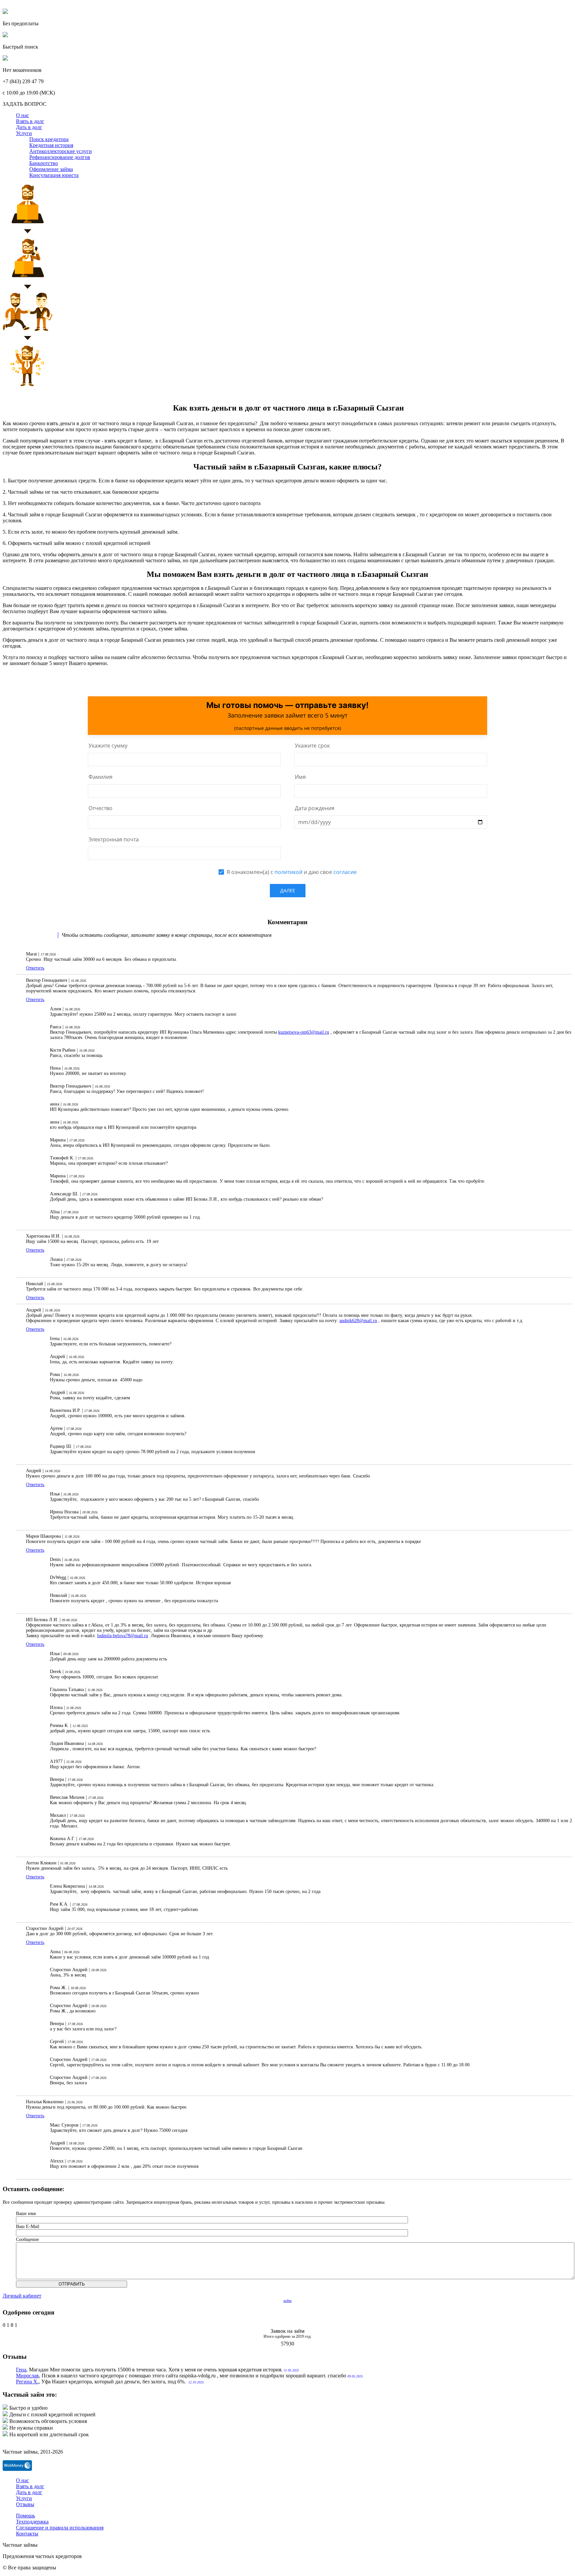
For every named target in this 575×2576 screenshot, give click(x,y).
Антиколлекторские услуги (61, 151)
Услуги (24, 133)
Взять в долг (30, 121)
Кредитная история (51, 145)
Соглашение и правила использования (60, 2528)
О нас (22, 115)
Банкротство (44, 163)
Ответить (35, 968)
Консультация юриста (54, 175)
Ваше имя (26, 2214)
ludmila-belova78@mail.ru (123, 1636)
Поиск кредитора (49, 139)
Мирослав (27, 2376)
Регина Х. (27, 2382)
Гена (21, 2370)
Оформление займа (51, 169)
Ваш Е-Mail (28, 2227)
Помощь (25, 2516)
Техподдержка (32, 2522)
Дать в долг (29, 127)
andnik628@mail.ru (358, 1321)
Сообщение (27, 2239)
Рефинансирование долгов (60, 157)
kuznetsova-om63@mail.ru (304, 1032)
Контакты (27, 2534)
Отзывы (25, 2504)
